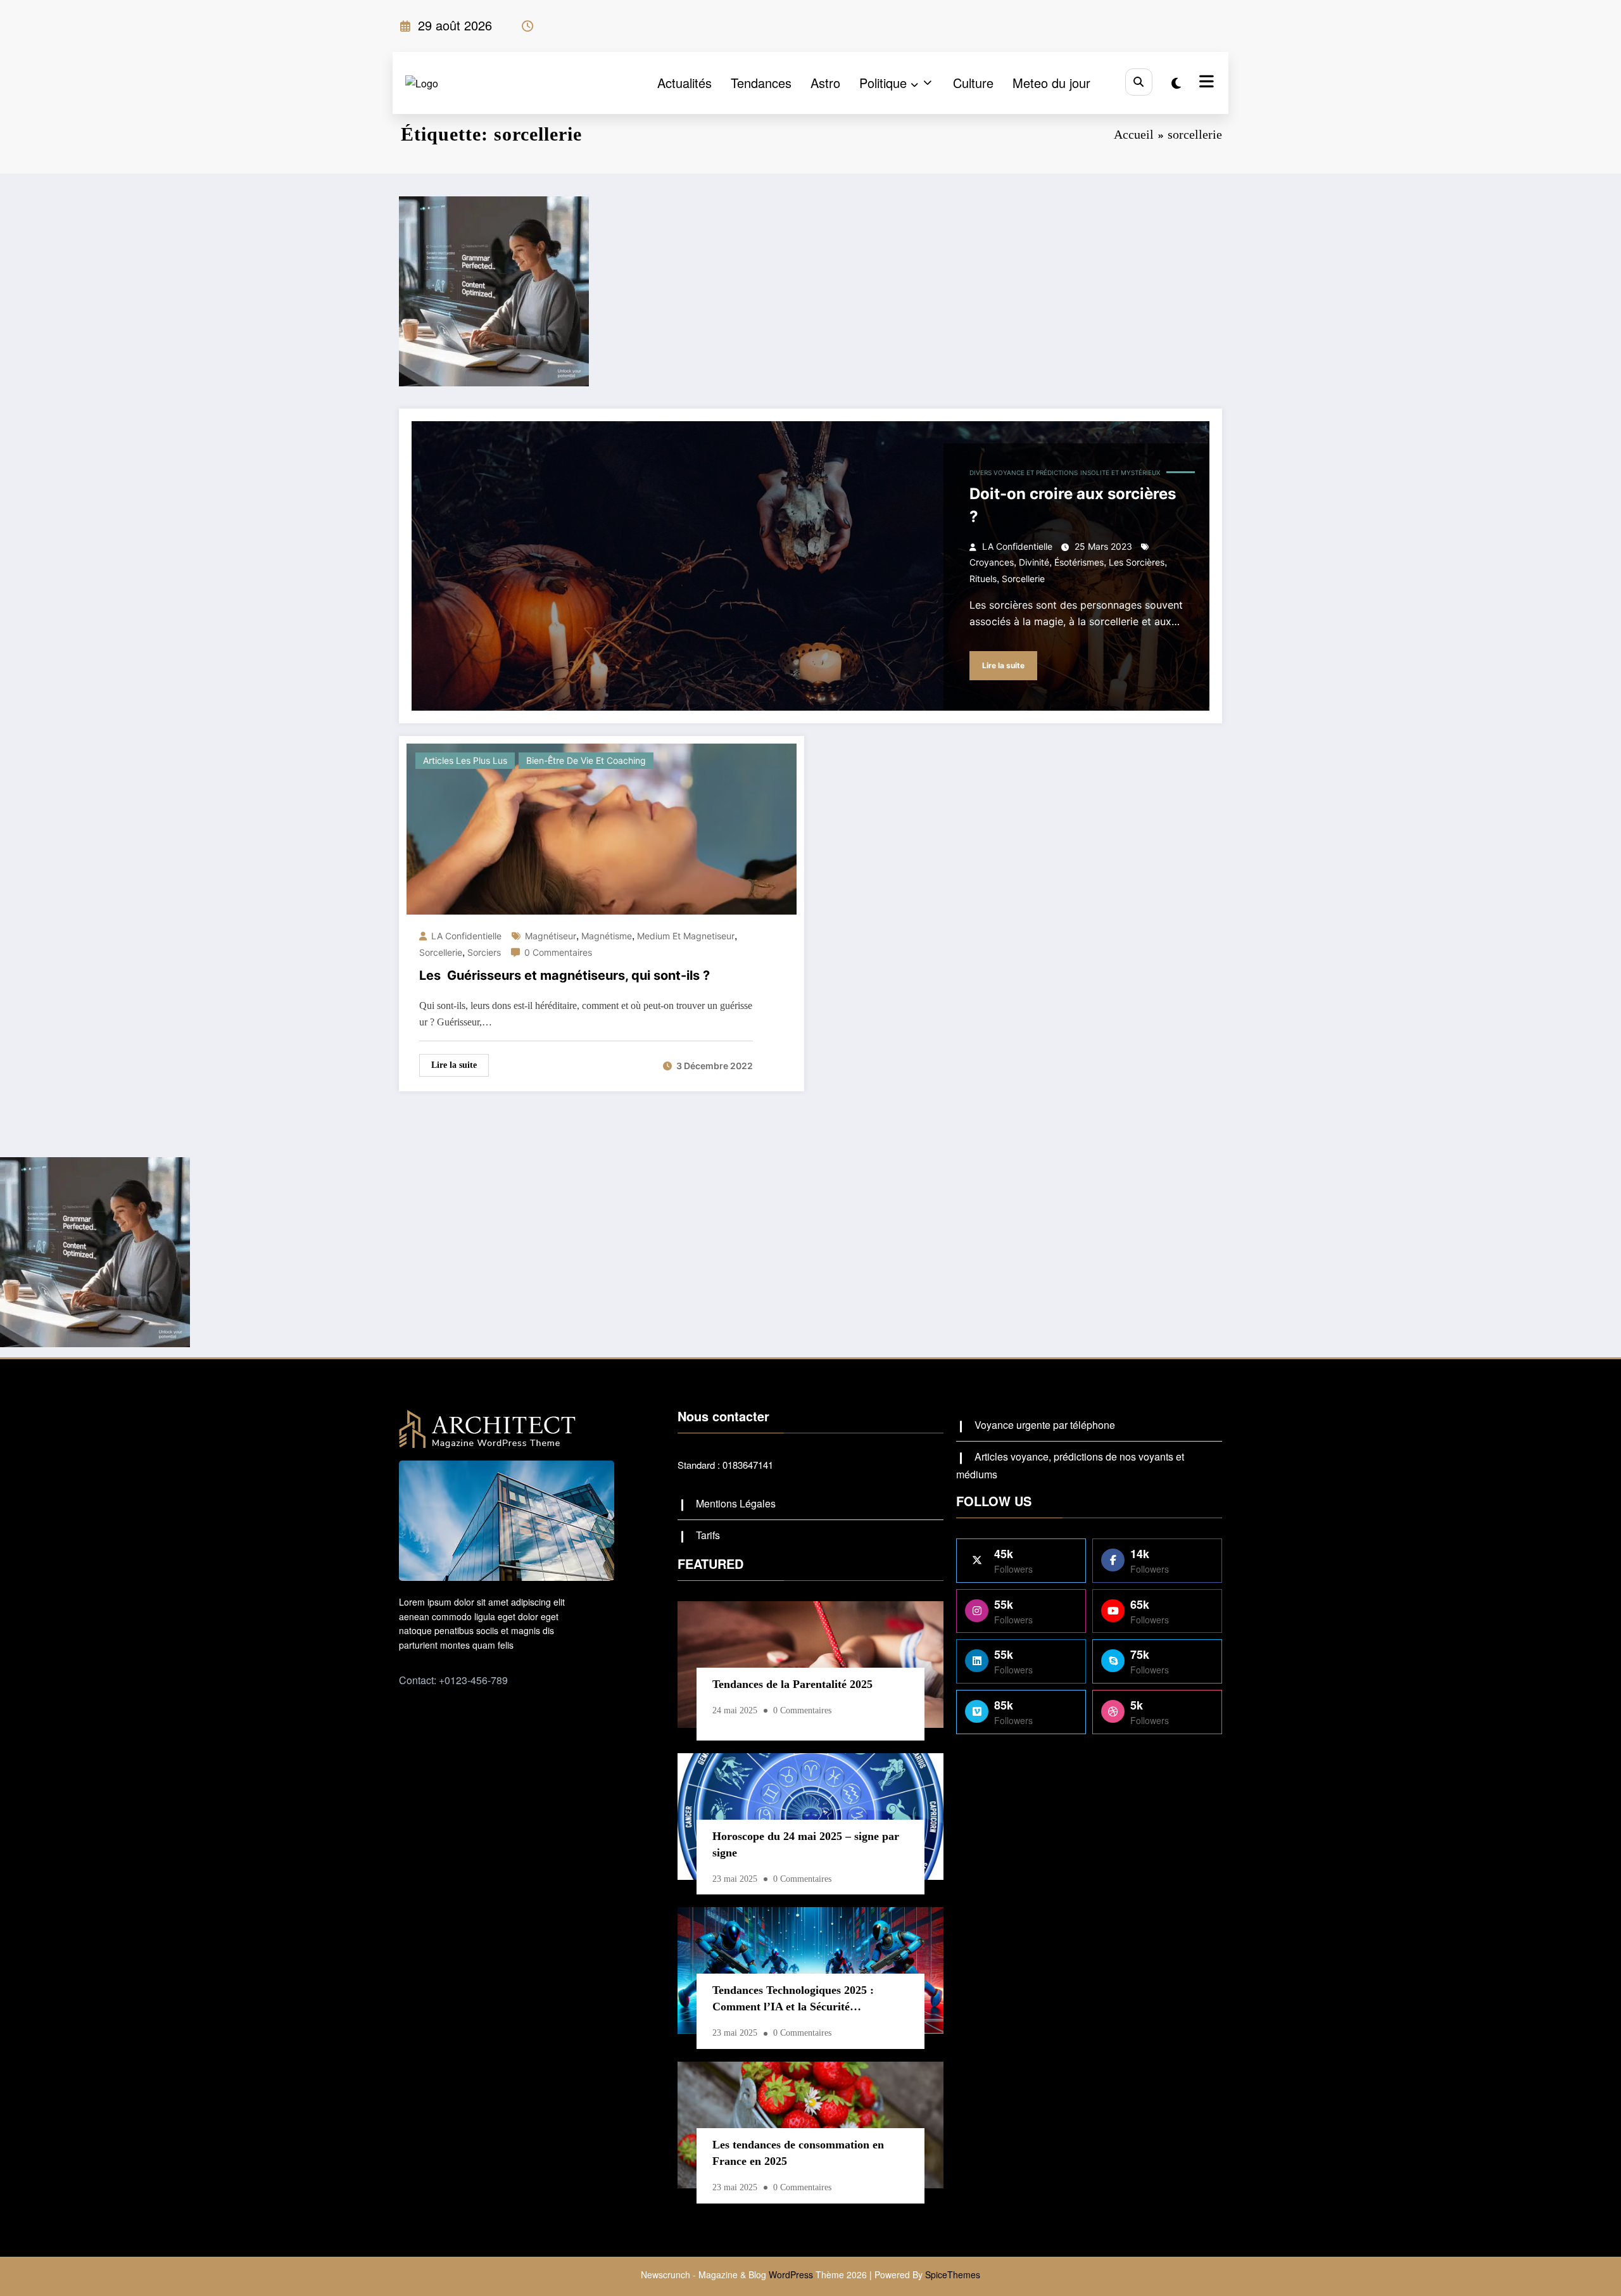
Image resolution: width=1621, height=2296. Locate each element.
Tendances (761, 83)
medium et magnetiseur (686, 936)
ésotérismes (1079, 562)
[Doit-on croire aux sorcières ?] (810, 566)
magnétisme (607, 936)
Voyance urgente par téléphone (1045, 1425)
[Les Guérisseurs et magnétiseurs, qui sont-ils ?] (602, 828)
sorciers (484, 952)
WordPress (791, 2274)
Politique (883, 83)
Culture (973, 83)
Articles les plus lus (465, 760)
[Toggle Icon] (1205, 83)
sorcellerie (1023, 579)
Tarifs (708, 1535)
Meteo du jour (1051, 83)
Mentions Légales (736, 1503)
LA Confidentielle (1017, 546)
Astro (825, 83)
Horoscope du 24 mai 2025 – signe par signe (806, 1844)
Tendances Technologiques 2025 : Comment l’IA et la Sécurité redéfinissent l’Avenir (793, 2001)
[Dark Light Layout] (1176, 83)
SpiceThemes (953, 2274)
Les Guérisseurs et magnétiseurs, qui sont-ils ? (565, 975)
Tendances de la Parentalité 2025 (792, 1684)
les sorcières (1137, 562)
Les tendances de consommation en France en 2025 (798, 2153)
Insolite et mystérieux (1120, 473)
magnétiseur (551, 936)
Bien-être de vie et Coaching (586, 760)
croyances (992, 562)
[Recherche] (1139, 82)
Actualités (684, 83)
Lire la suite (1003, 665)
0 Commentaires (558, 952)
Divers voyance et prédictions (1024, 473)
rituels (983, 579)
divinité (1034, 562)
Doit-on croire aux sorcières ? (1073, 505)
